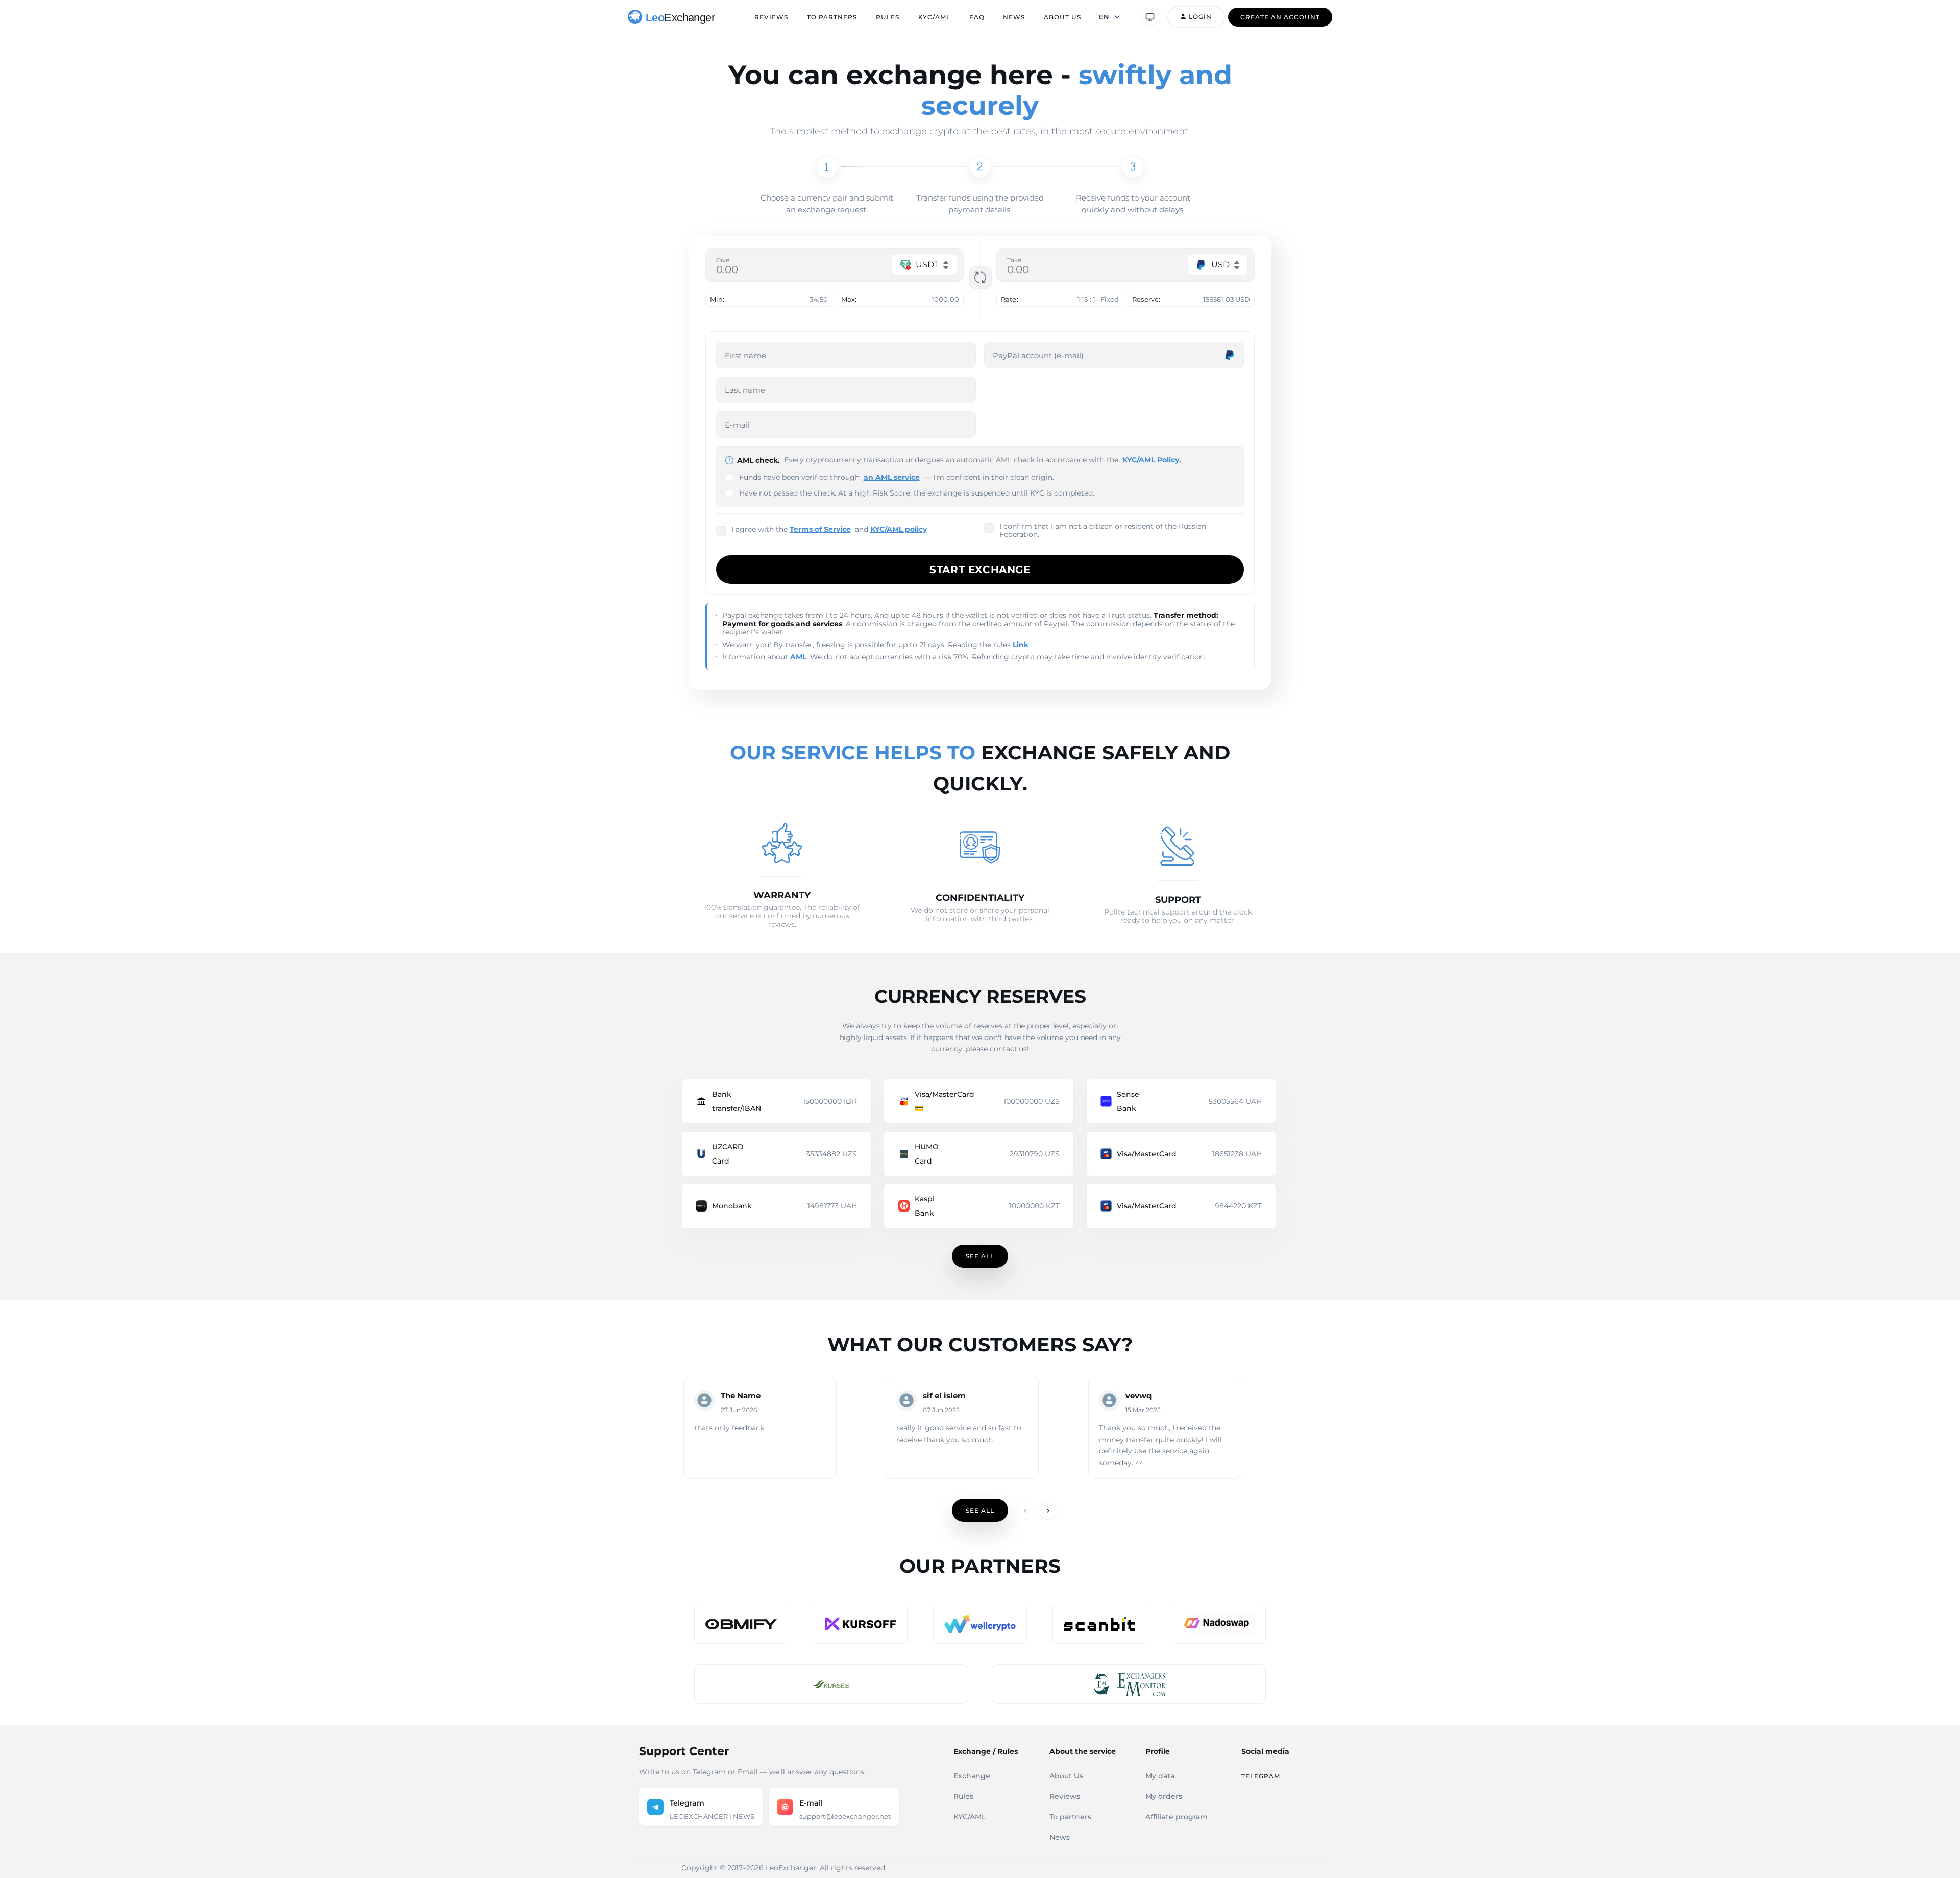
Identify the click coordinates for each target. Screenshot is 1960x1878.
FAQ (977, 17)
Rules (888, 17)
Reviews (771, 17)
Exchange (972, 1776)
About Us (1062, 17)
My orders (1164, 1796)
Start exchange (980, 570)
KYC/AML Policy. (1152, 460)
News (1014, 17)
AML (798, 657)
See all (980, 1256)
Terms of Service (820, 529)
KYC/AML (934, 17)
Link (1021, 645)
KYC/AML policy (899, 529)
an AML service (892, 477)
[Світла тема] (1150, 17)
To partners (832, 17)
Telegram (1261, 1776)
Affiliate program (1177, 1817)
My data (1160, 1776)
